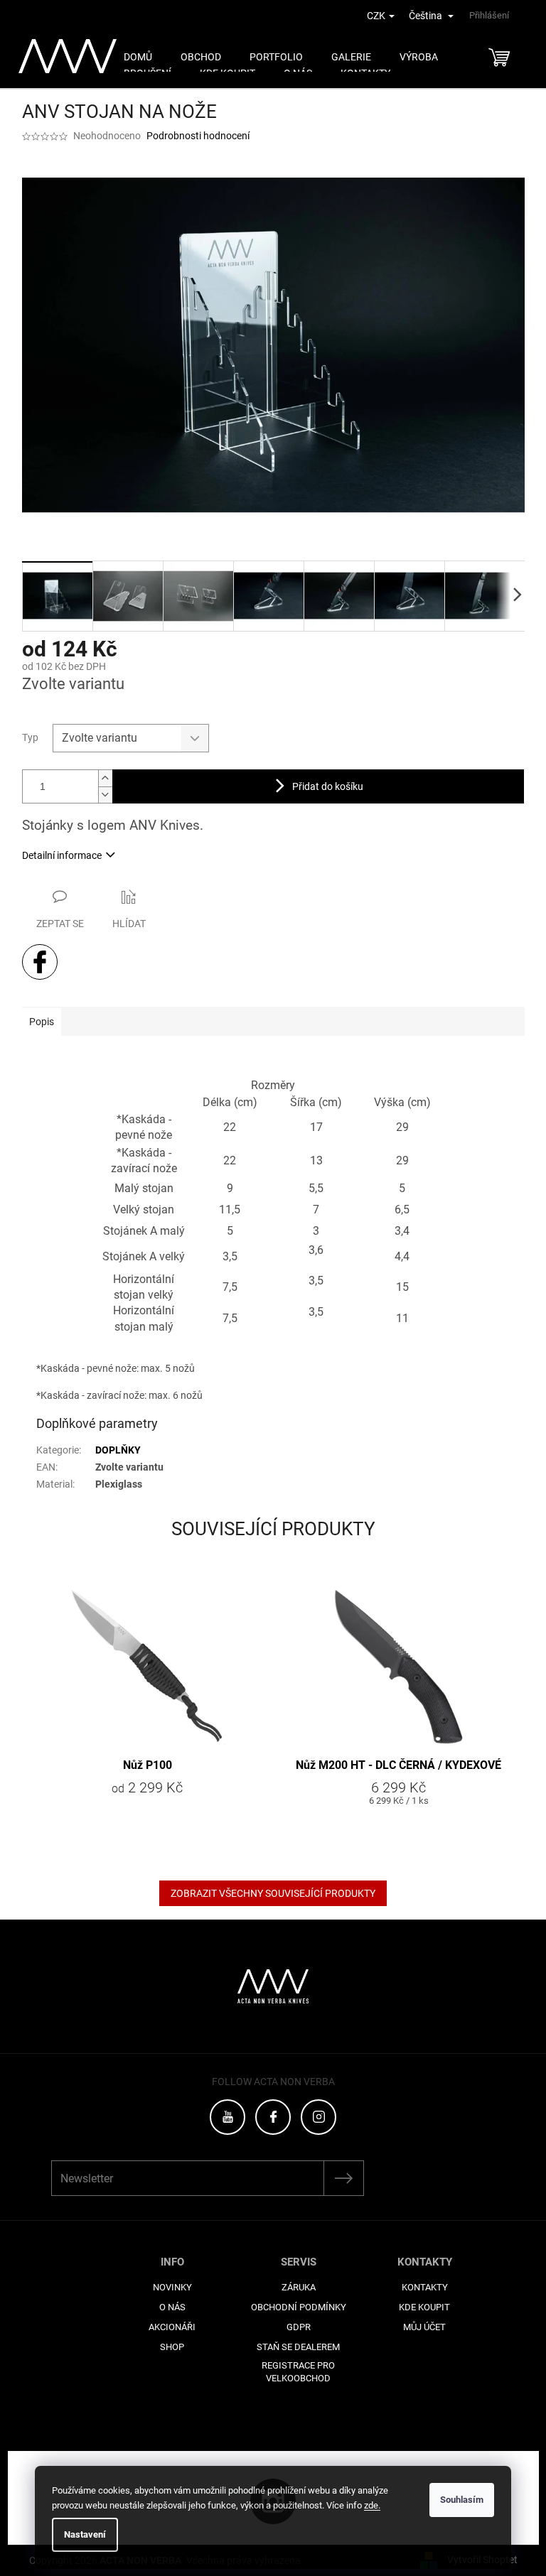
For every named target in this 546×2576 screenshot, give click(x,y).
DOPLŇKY (118, 1450)
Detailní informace (62, 855)
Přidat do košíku (328, 786)
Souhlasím (462, 2500)
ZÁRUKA (299, 2287)
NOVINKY (172, 2287)
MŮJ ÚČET (424, 2327)
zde (372, 2505)
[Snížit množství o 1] (105, 795)
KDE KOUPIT (424, 2307)
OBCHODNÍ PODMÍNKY (299, 2307)
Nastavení (85, 2534)
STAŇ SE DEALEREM (298, 2347)
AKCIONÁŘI (172, 2327)
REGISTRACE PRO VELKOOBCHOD (298, 2372)
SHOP (172, 2347)
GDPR (299, 2327)
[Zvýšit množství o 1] (105, 778)
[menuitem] (138, 57)
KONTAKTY (425, 2287)
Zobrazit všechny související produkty (273, 1893)
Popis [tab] (42, 1022)
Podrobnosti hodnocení (198, 136)
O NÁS (172, 2307)
